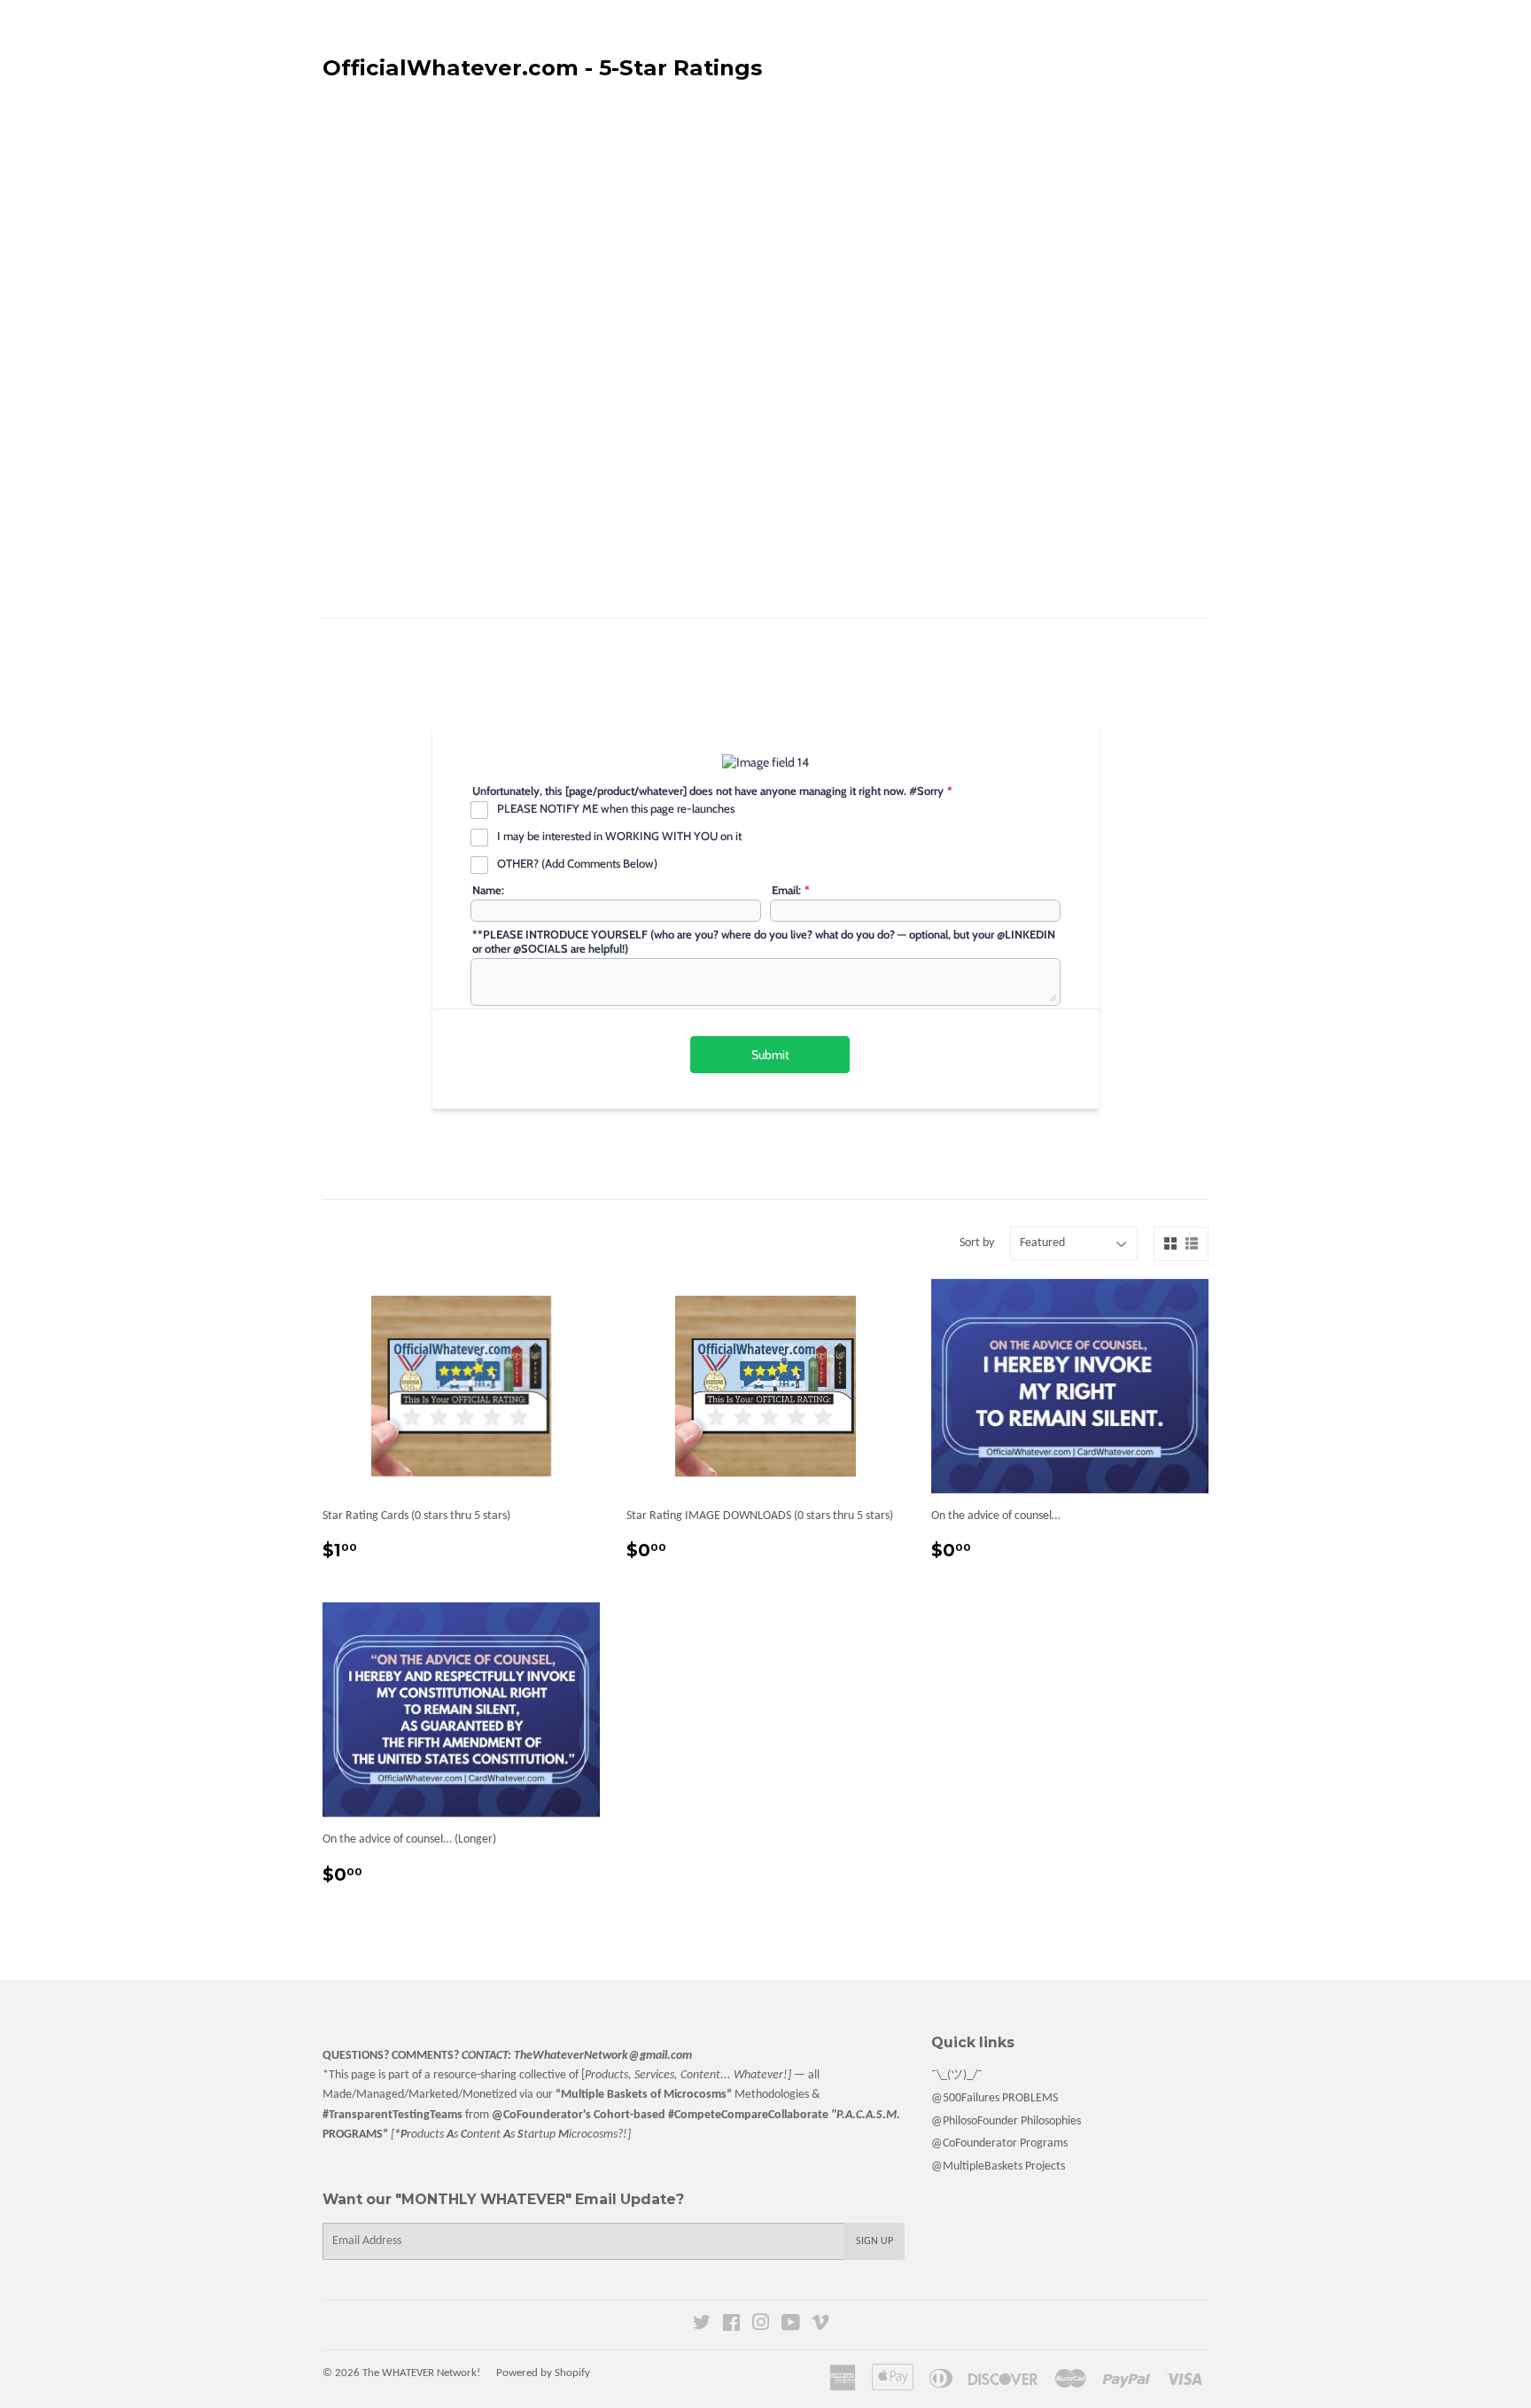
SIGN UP (874, 2241)
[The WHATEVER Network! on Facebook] (731, 2326)
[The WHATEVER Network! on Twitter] (702, 2326)
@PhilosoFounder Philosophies (1006, 2121)
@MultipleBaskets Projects (998, 2166)
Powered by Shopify (543, 2373)
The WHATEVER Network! (421, 2373)
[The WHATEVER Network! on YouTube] (791, 2326)
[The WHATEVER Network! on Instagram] (761, 2326)
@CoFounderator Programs (999, 2143)
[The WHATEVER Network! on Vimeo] (820, 2326)
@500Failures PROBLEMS (995, 2098)
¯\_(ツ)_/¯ (957, 2075)
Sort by (977, 1243)
